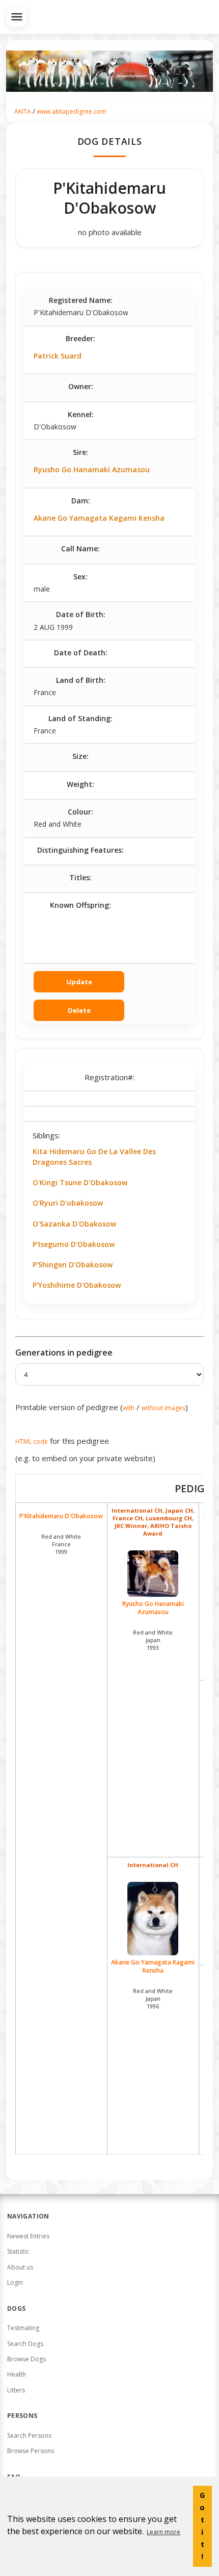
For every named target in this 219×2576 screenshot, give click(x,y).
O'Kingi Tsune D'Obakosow (80, 1182)
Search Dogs (25, 2344)
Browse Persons (31, 2451)
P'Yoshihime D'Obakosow (77, 1285)
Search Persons (29, 2435)
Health (17, 2374)
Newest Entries (28, 2236)
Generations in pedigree (64, 1353)
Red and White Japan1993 (153, 1640)
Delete (79, 1010)
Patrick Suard (58, 356)
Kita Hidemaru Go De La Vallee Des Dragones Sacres (94, 1156)
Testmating (23, 2328)
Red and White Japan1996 (153, 1998)
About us (20, 2267)
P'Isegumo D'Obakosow (74, 1244)
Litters (16, 2390)
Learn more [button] (163, 2532)
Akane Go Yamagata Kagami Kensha (99, 518)
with (129, 1408)
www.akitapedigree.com (72, 111)
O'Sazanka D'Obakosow (74, 1224)
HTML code (32, 1442)
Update (79, 982)
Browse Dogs (26, 2359)
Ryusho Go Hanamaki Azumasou (92, 469)
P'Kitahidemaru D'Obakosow (61, 1516)
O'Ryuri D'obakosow (68, 1203)
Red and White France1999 (61, 1544)
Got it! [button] (202, 2526)
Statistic (18, 2251)
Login (15, 2282)
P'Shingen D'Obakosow (73, 1265)
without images (163, 1408)
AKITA (23, 111)
